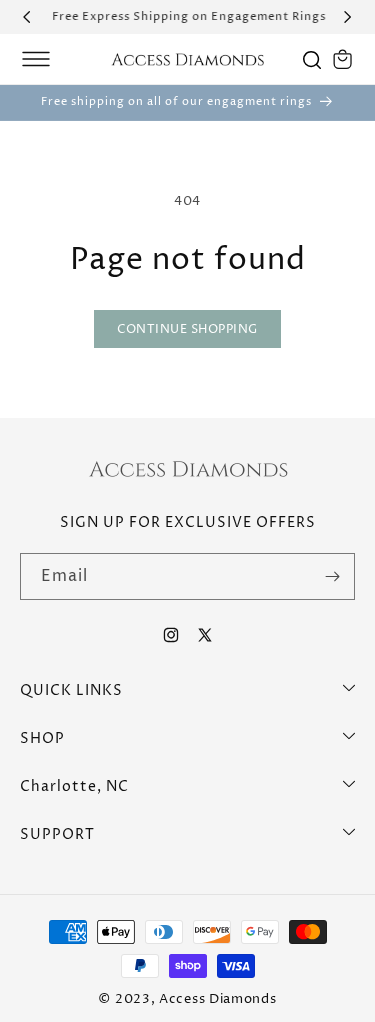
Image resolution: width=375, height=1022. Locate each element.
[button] (36, 59)
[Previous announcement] (27, 17)
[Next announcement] (348, 17)
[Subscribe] (332, 576)
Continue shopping (187, 329)
